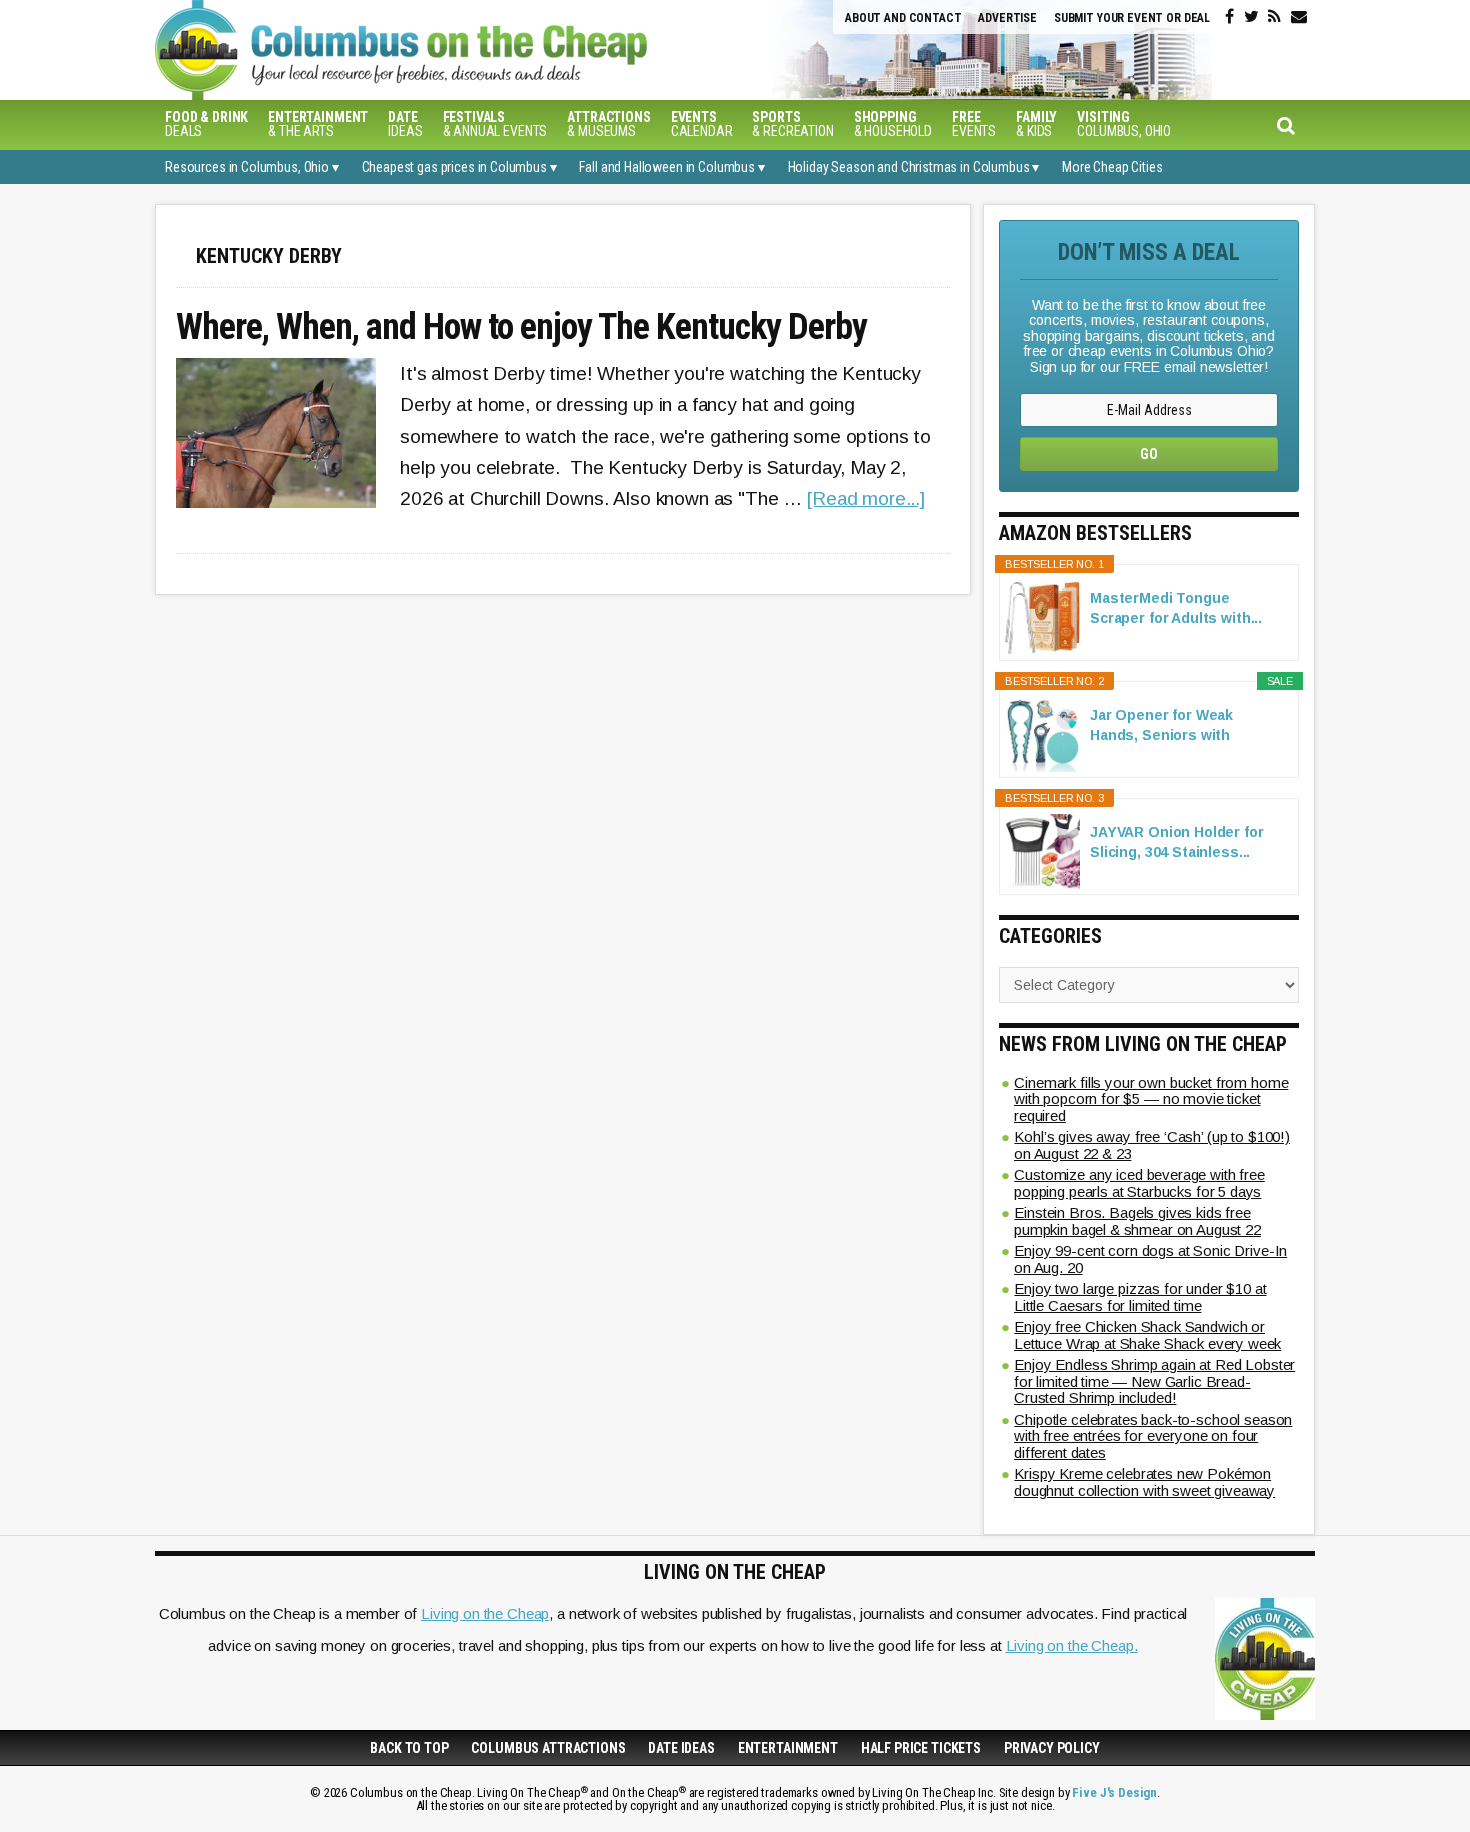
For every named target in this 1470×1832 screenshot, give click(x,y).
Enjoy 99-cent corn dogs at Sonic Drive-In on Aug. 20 (1150, 1259)
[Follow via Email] (1299, 17)
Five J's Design (1114, 1792)
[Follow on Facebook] (1229, 17)
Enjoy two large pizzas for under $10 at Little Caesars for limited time (1140, 1297)
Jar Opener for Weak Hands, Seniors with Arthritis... (1161, 726)
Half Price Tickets (921, 1748)
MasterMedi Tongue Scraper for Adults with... (1176, 608)
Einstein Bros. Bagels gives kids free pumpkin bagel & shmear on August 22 (1137, 1221)
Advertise (1007, 18)
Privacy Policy (1052, 1748)
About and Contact (903, 18)
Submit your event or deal (1132, 18)
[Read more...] (866, 498)
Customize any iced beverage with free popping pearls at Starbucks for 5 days (1139, 1183)
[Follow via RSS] (1274, 17)
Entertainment (788, 1748)
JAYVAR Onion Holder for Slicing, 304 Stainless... (1177, 842)
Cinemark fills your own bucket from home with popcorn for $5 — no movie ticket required (1151, 1099)
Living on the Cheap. (1072, 1645)
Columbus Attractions (548, 1748)
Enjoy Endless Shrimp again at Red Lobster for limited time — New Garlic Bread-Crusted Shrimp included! (1154, 1381)
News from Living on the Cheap (1143, 1044)
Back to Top (409, 1748)
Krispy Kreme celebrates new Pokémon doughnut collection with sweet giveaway (1144, 1482)
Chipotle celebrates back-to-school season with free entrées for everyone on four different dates (1153, 1436)
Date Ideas (681, 1748)
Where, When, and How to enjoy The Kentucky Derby (521, 328)
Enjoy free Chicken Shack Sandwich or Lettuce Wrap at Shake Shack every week (1147, 1335)
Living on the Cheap (485, 1613)
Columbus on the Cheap (490, 50)
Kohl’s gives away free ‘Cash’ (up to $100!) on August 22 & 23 (1152, 1145)
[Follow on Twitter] (1251, 17)
